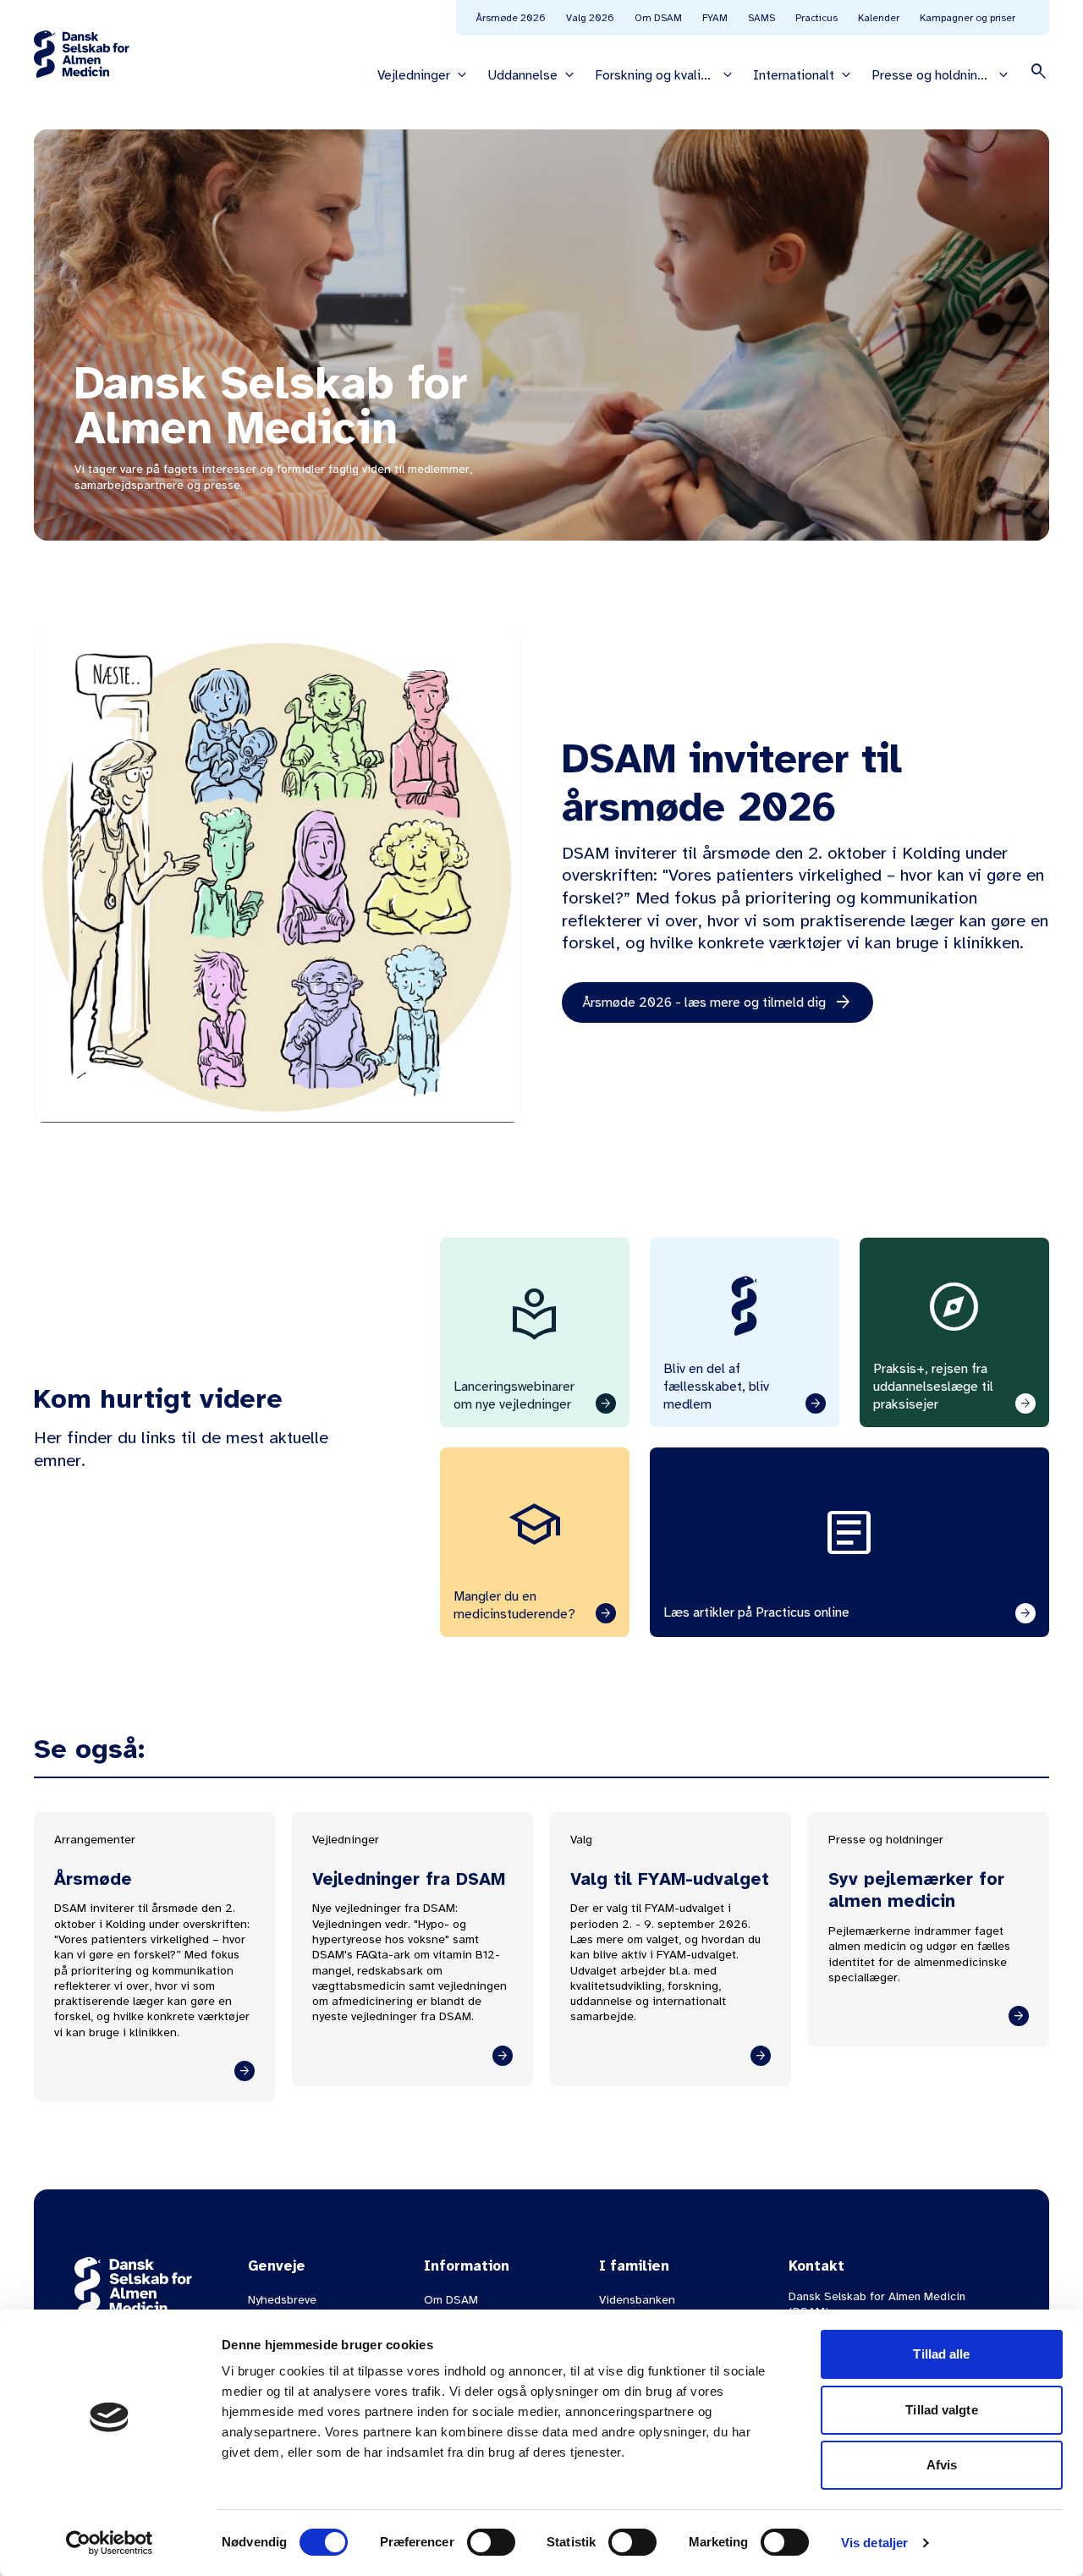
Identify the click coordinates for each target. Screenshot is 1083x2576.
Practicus (816, 18)
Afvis (942, 2465)
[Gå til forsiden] (82, 54)
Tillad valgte (941, 2410)
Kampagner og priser (968, 18)
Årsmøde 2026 (511, 18)
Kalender (879, 18)
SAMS (761, 18)
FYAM (715, 18)
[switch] (491, 2542)
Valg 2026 (590, 18)
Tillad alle (941, 2354)
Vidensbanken (637, 2300)
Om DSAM (658, 18)
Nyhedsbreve (282, 2300)
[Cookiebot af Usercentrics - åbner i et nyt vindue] (110, 2543)
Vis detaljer (874, 2543)
